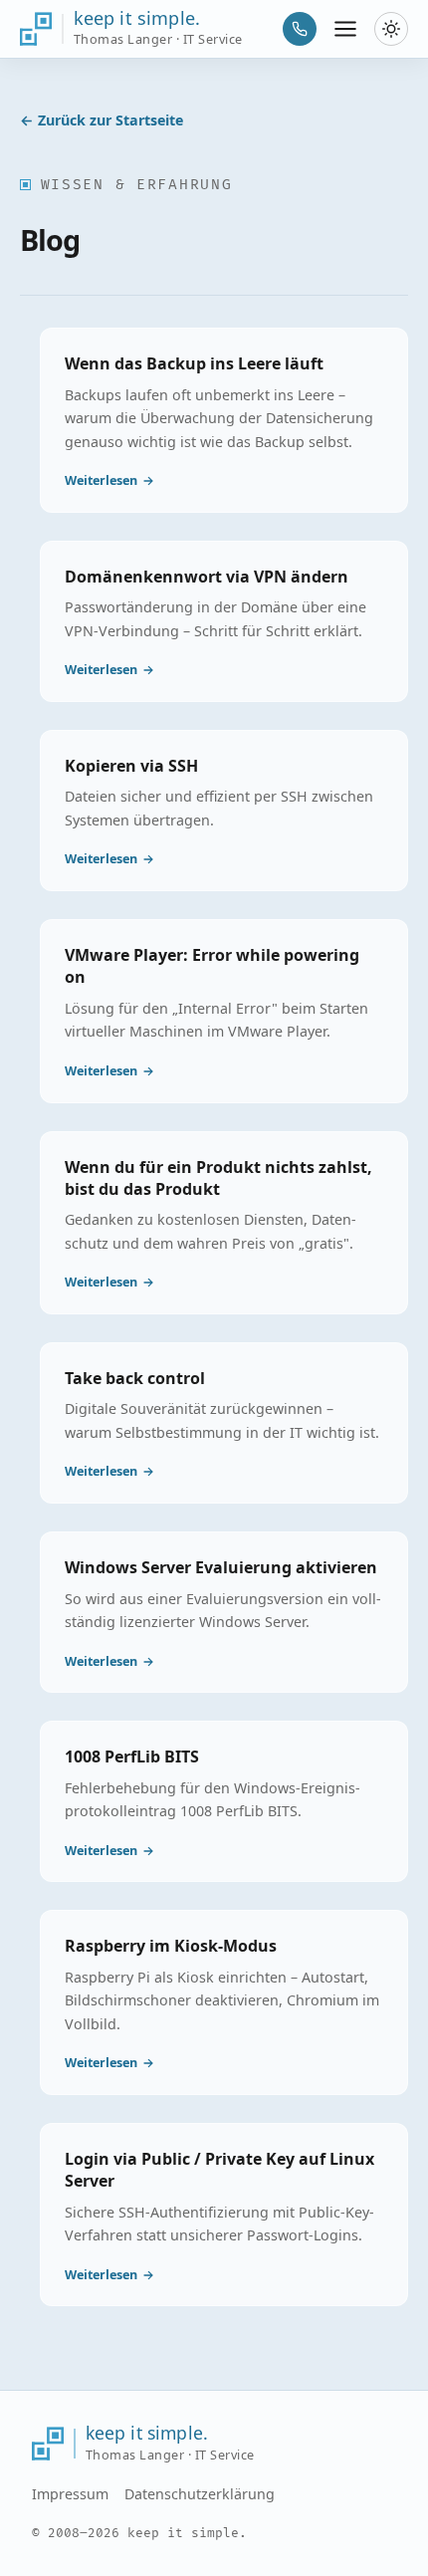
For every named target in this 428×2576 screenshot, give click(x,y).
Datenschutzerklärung (200, 2494)
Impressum (70, 2494)
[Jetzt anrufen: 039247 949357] (300, 29)
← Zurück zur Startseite (102, 120)
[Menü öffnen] (346, 29)
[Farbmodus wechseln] (391, 29)
